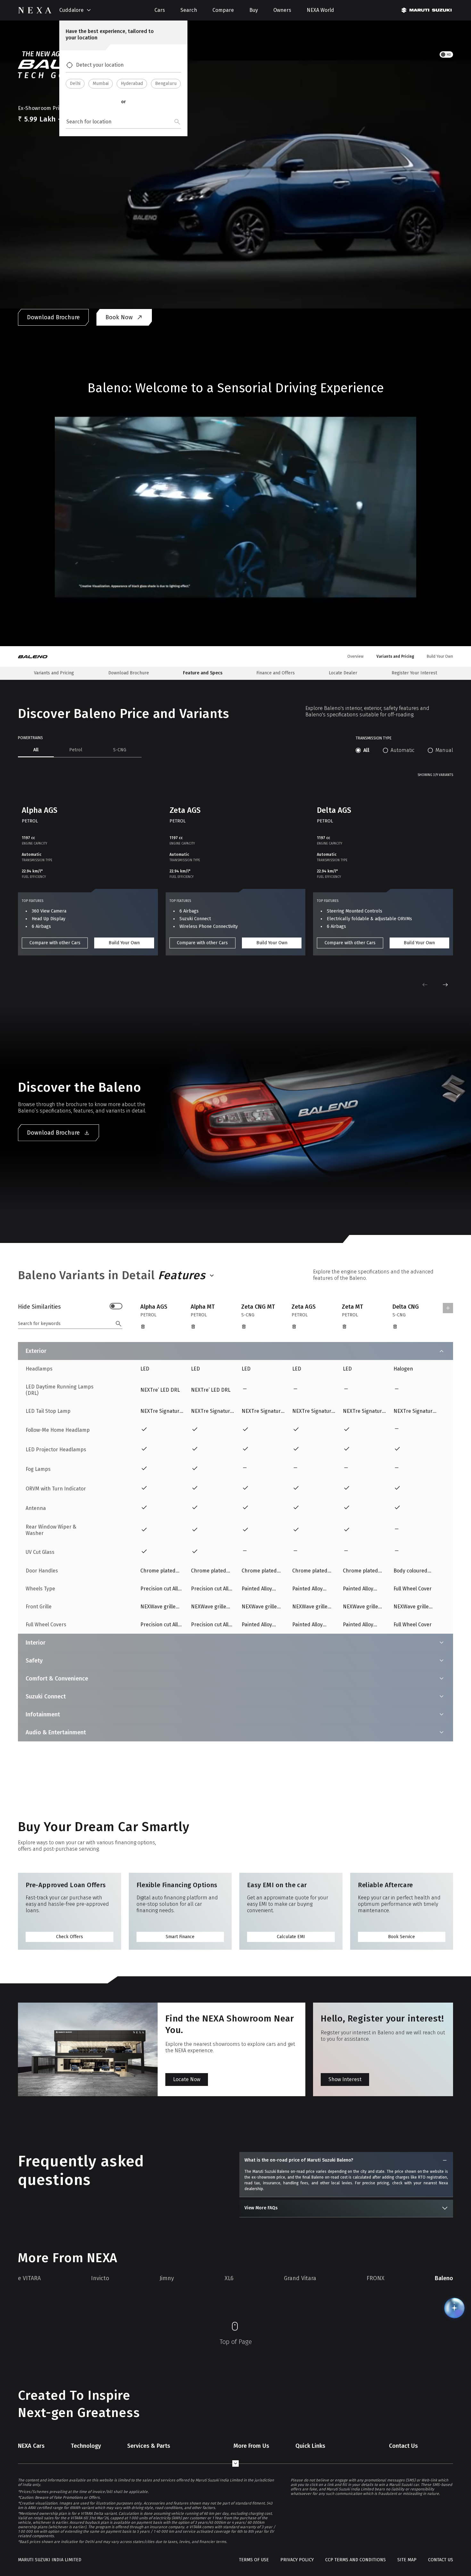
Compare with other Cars (55, 943)
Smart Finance (180, 1937)
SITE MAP (407, 2560)
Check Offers (70, 1937)
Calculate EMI (291, 1937)
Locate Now (187, 2079)
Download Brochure (53, 317)
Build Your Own (124, 943)
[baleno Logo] (37, 656)
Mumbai (101, 83)
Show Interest (345, 2079)
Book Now (119, 317)
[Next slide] (445, 985)
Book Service (401, 1937)
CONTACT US (441, 2560)
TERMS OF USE (254, 2560)
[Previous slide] (425, 985)
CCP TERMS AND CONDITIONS (355, 2560)
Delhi (75, 83)
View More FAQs (261, 2208)
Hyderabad (132, 83)
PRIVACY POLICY (297, 2560)
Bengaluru (166, 83)
